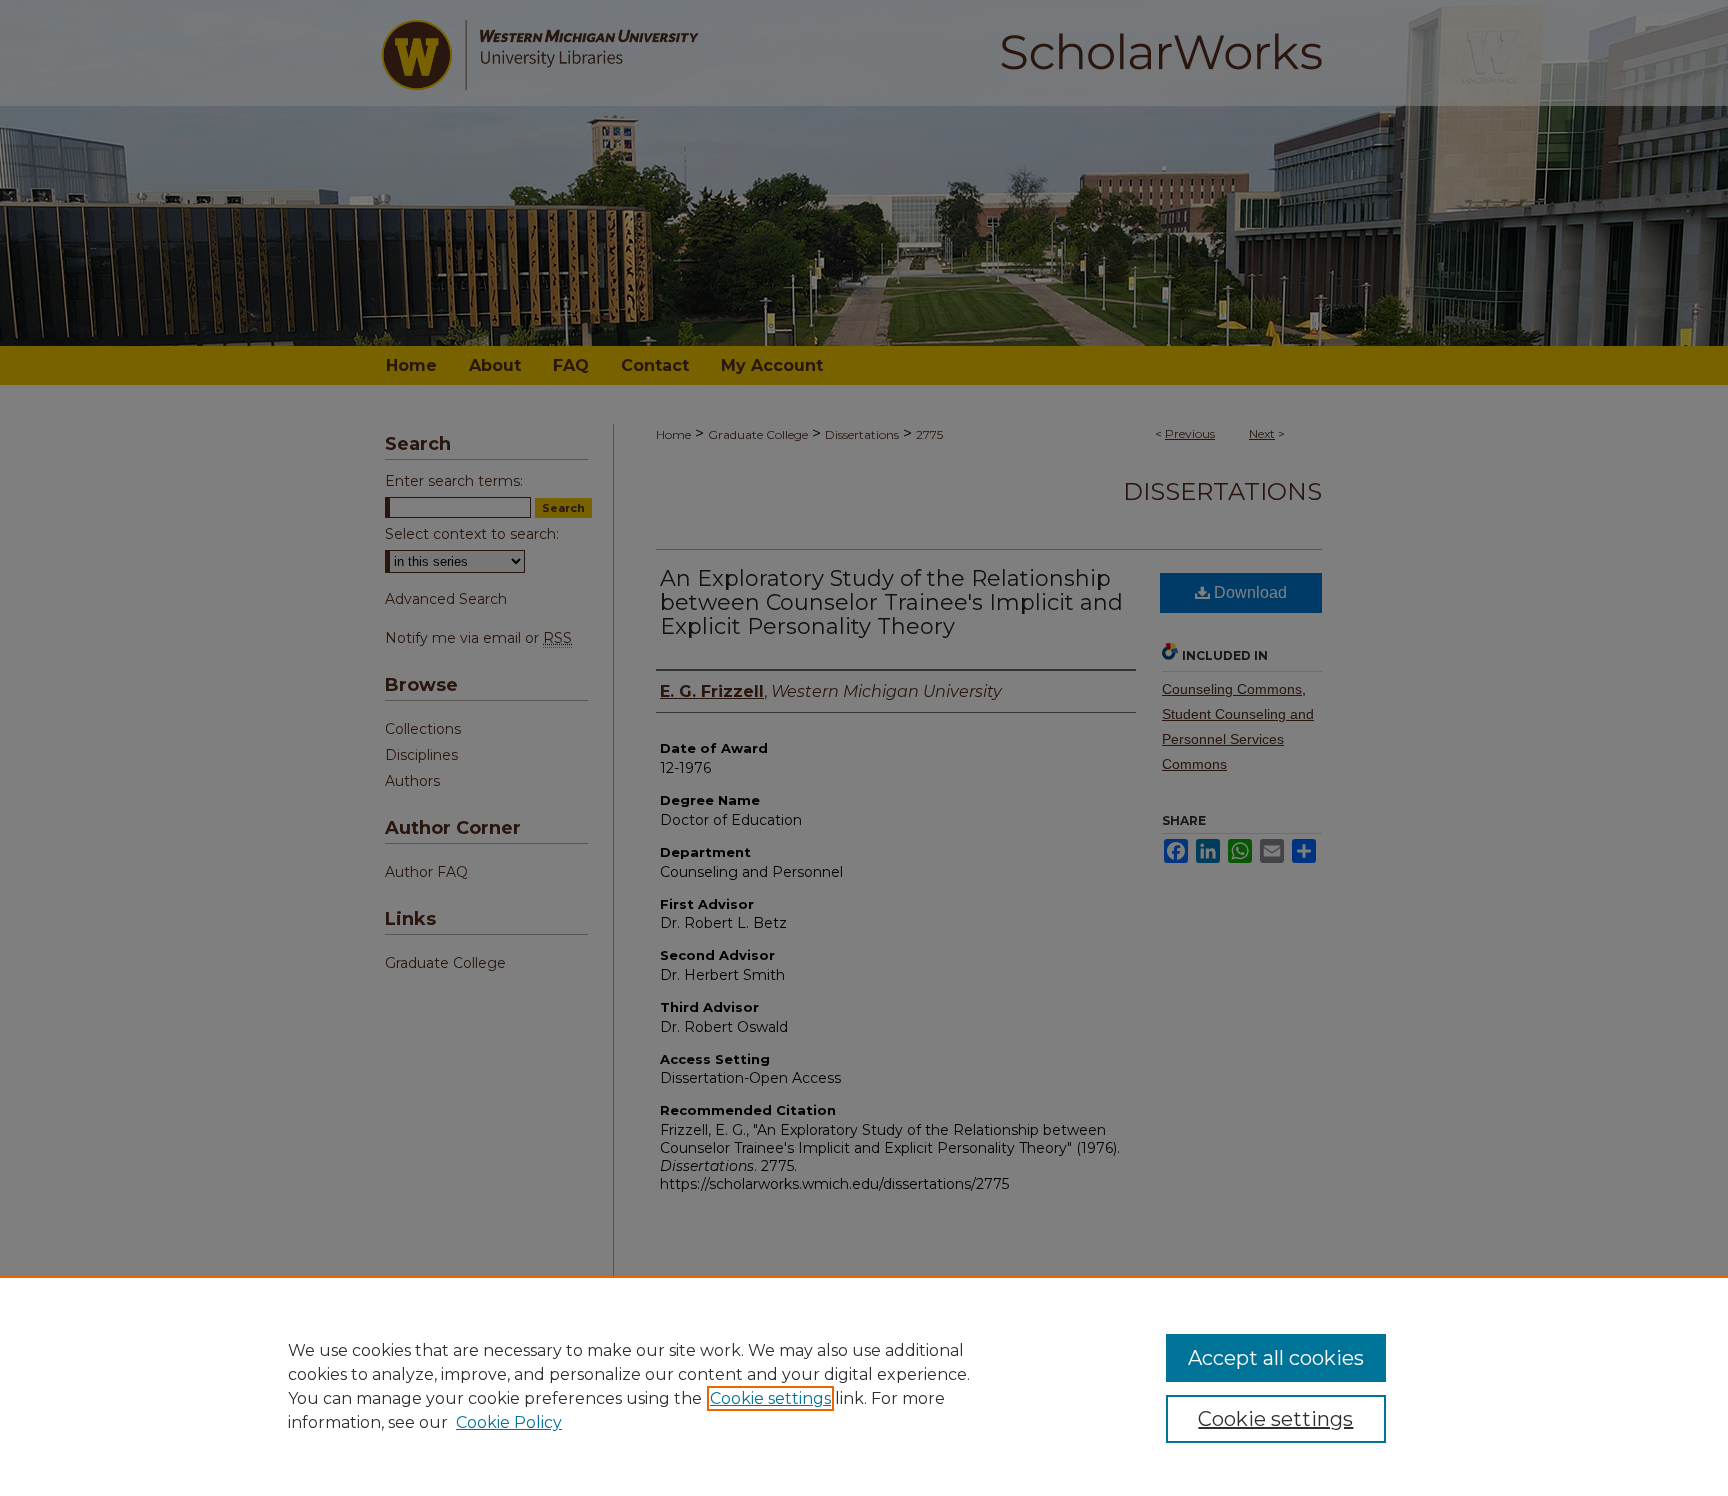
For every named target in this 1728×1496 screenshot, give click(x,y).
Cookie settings (770, 1398)
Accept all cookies (1276, 1358)
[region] (864, 1386)
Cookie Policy (509, 1422)
